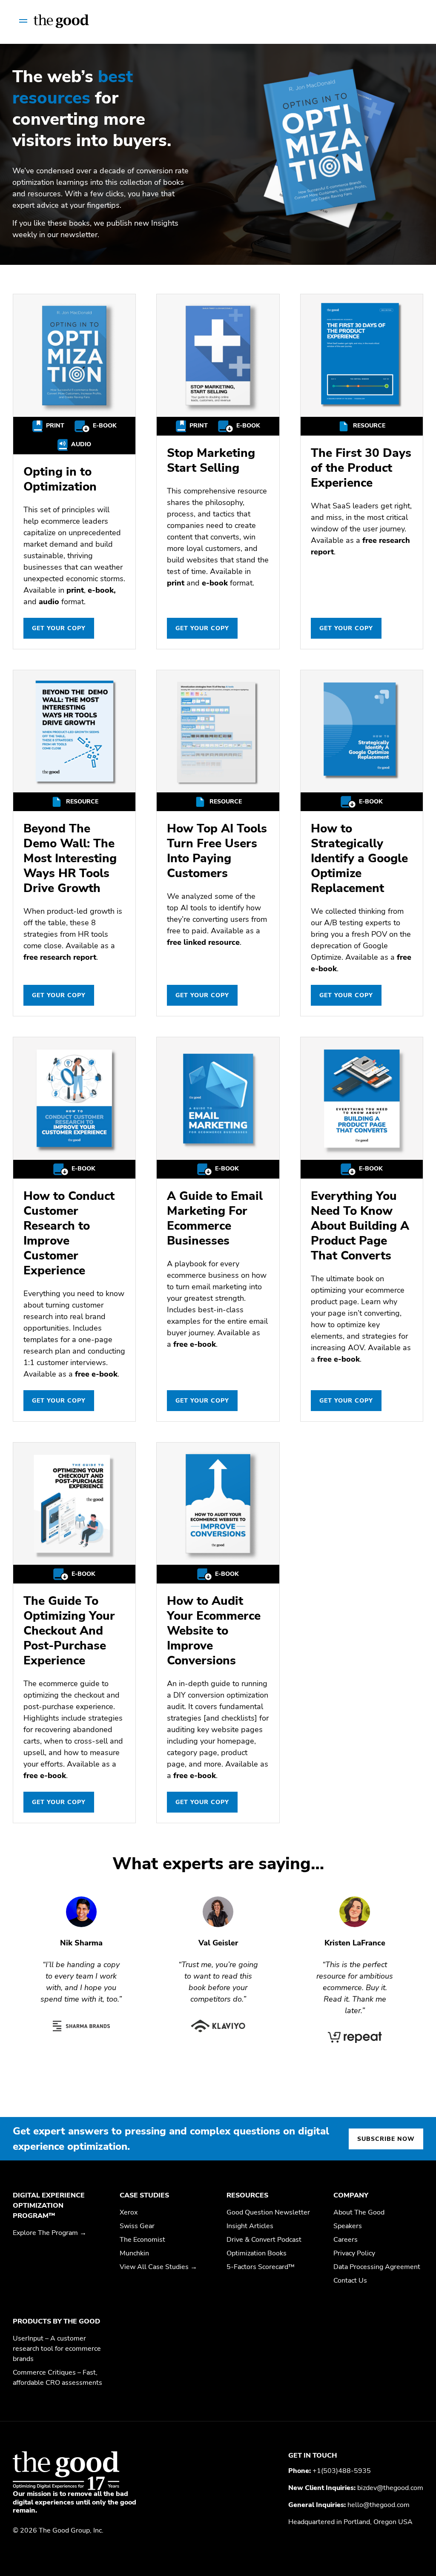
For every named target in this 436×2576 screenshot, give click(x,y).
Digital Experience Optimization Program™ (49, 2206)
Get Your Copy (59, 628)
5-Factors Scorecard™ (261, 2267)
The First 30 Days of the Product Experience (361, 468)
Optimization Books (257, 2253)
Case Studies (144, 2195)
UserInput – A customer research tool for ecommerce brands (57, 2349)
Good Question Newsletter (268, 2212)
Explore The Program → (50, 2233)
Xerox (129, 2212)
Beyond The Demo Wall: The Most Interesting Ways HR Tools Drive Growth (70, 858)
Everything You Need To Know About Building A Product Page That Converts (360, 1226)
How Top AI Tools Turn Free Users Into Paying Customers (217, 851)
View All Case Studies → (158, 2267)
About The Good (359, 2212)
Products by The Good (56, 2321)
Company (351, 2195)
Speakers (348, 2226)
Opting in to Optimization (60, 479)
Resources (247, 2195)
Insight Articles (250, 2226)
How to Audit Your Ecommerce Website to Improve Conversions (214, 1631)
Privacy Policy (354, 2253)
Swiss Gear (137, 2226)
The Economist (142, 2240)
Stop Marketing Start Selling (211, 460)
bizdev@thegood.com (390, 2488)
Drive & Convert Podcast (264, 2240)
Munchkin (134, 2253)
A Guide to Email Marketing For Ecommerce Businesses (215, 1218)
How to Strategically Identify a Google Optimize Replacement (359, 858)
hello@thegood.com (379, 2505)
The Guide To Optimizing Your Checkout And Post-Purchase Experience (69, 1631)
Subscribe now (386, 2139)
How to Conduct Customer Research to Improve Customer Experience (69, 1233)
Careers (346, 2240)
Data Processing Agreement (377, 2267)
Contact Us (350, 2281)
